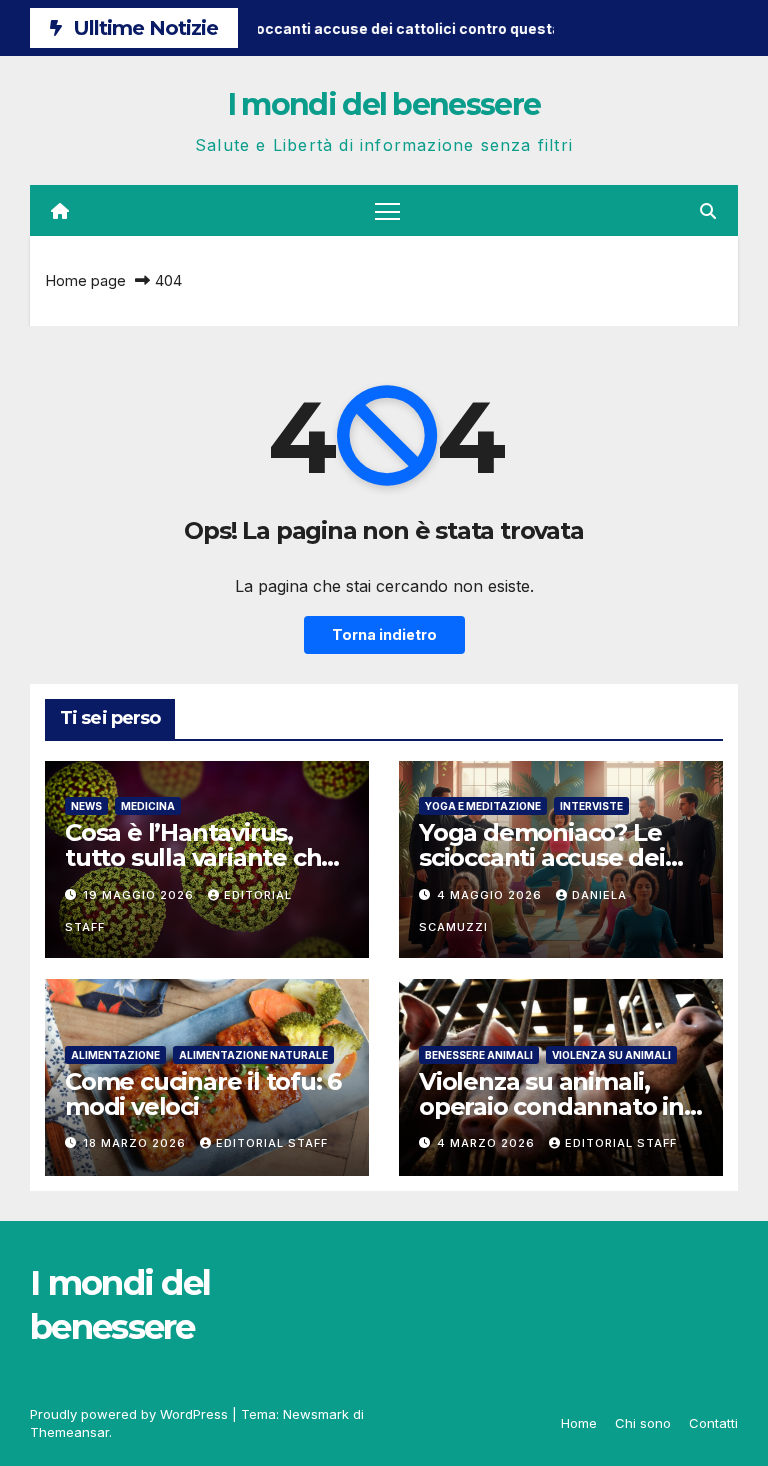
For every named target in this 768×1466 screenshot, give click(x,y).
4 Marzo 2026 (488, 1143)
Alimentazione (115, 1055)
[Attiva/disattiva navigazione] (387, 210)
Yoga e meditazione (483, 806)
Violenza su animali (611, 1055)
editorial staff (272, 1143)
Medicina (148, 806)
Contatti (713, 1423)
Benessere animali (479, 1055)
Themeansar (69, 1432)
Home (579, 1423)
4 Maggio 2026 (491, 895)
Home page (85, 280)
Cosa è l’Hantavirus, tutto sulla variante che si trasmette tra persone (206, 857)
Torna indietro (384, 634)
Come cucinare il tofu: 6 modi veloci (203, 1094)
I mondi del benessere (384, 104)
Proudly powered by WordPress (131, 1414)
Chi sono (643, 1423)
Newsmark (316, 1414)
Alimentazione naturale (253, 1055)
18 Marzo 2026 (136, 1143)
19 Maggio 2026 (140, 895)
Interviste (591, 806)
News (86, 806)
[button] (708, 211)
